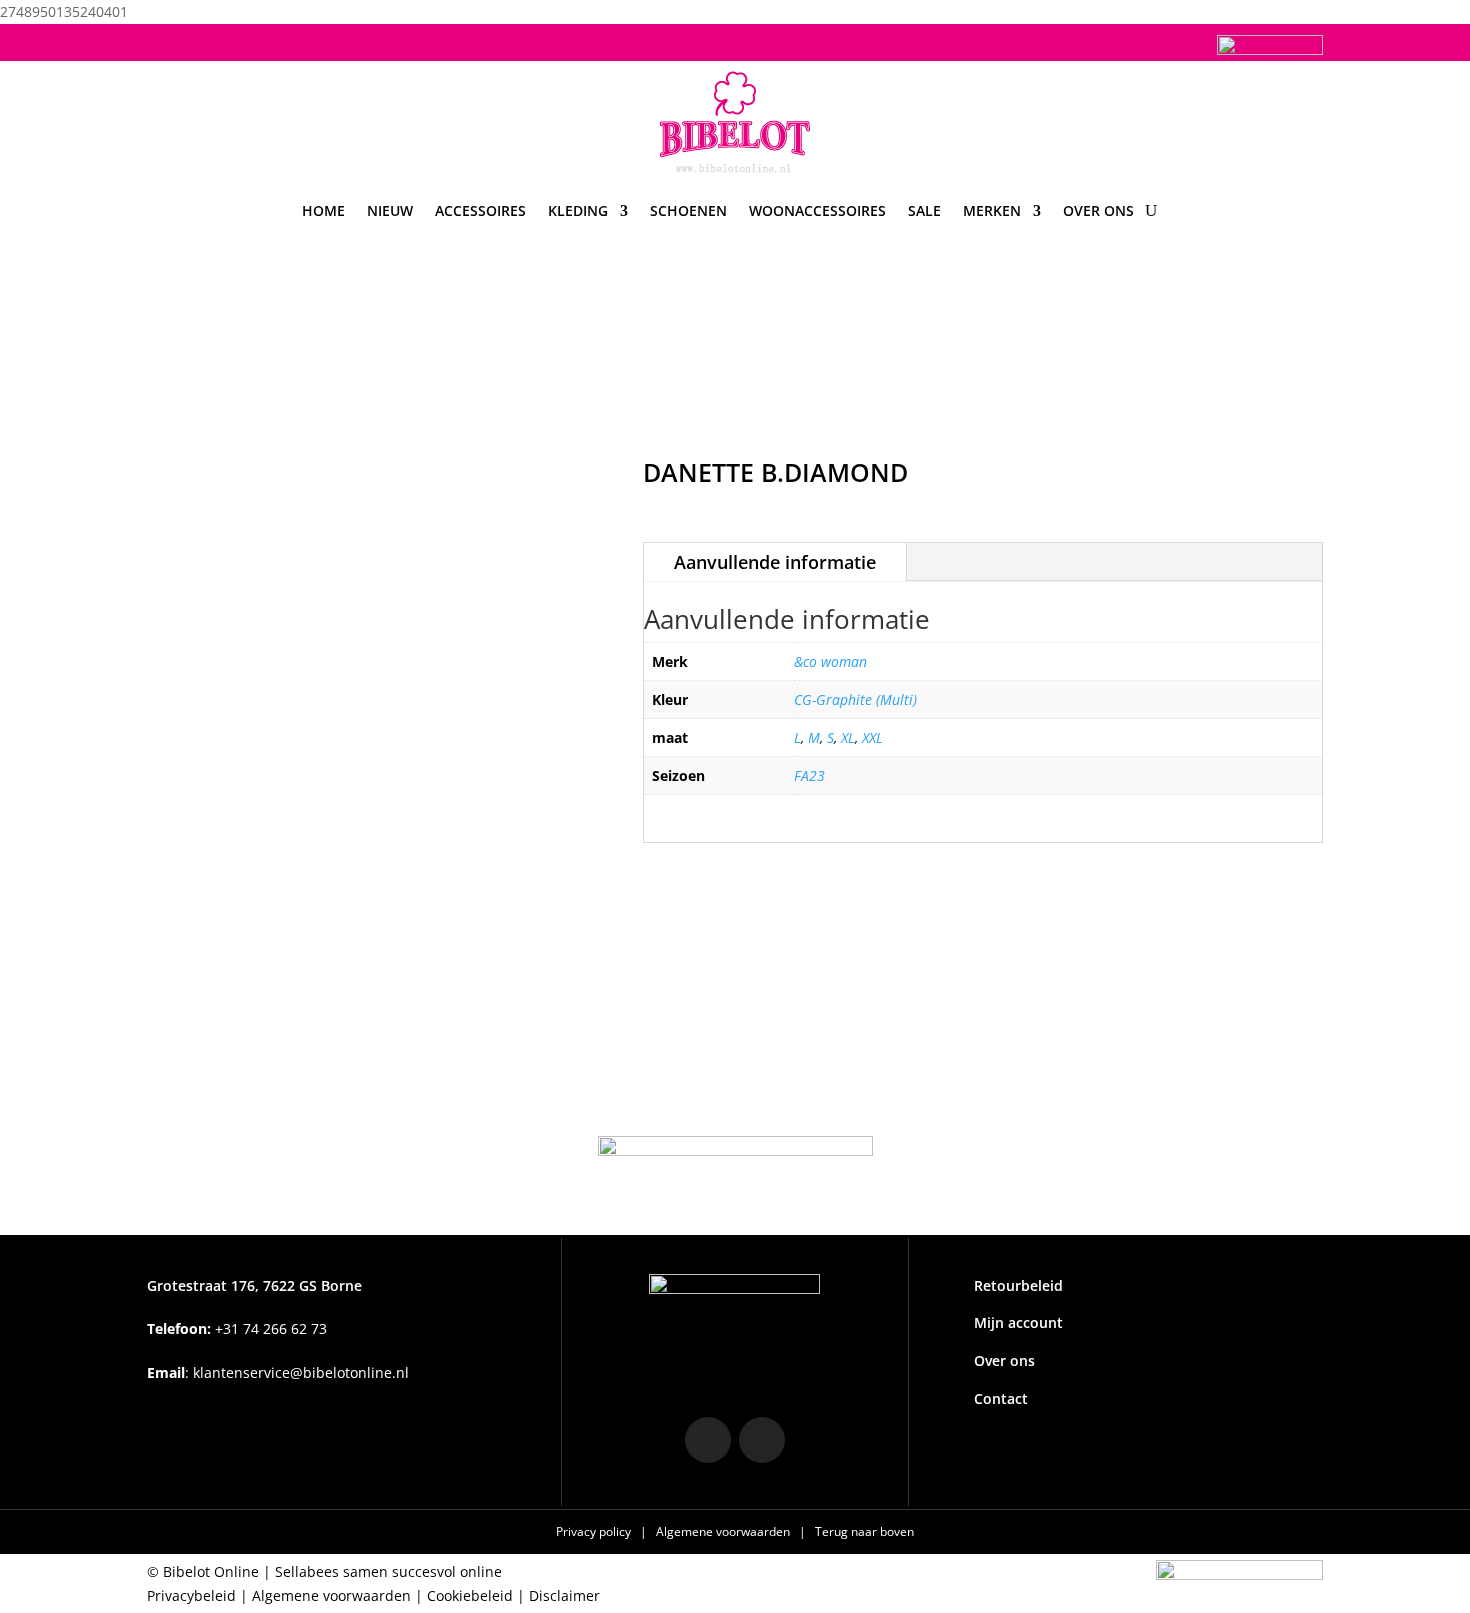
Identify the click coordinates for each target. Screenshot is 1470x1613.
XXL (872, 737)
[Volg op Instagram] (163, 40)
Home (323, 210)
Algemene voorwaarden (724, 1531)
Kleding (578, 210)
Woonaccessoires (817, 210)
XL (848, 737)
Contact (1001, 1398)
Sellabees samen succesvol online (388, 1571)
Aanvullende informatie (775, 562)
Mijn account (1018, 1322)
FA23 (809, 775)
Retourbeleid (1018, 1285)
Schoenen (688, 210)
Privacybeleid (191, 1595)
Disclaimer (564, 1595)
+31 (237, 1328)
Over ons (1098, 210)
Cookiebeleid (470, 1595)
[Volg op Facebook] (203, 40)
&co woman (830, 661)
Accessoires (480, 210)
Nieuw (390, 210)
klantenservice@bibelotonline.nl (301, 1372)
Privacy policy (595, 1531)
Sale (924, 210)
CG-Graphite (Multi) (855, 699)
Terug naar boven (864, 1531)
